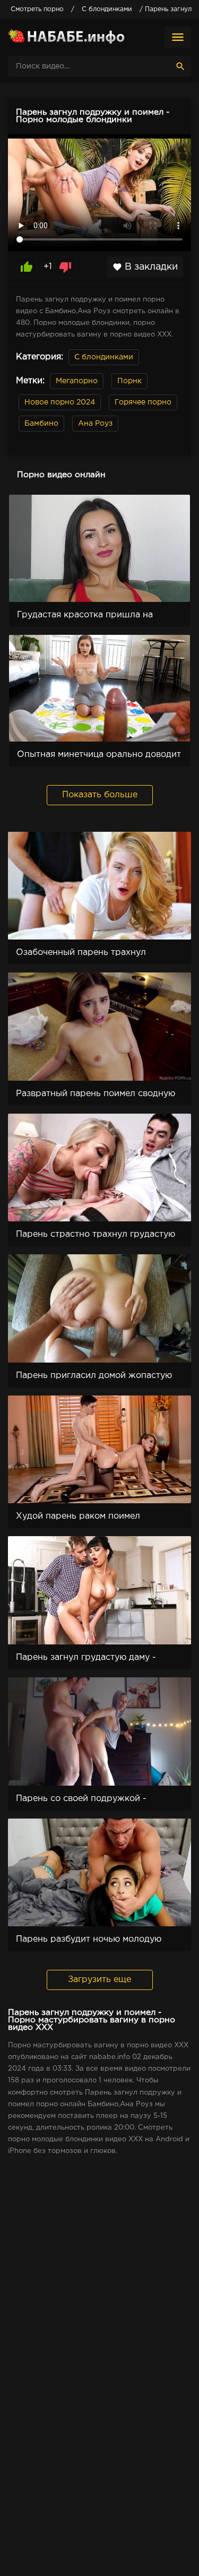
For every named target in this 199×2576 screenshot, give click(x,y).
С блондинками (104, 357)
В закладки (145, 267)
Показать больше (100, 795)
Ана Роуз (95, 424)
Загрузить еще (99, 1980)
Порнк (129, 381)
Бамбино (41, 424)
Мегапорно (77, 381)
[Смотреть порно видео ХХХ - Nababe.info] (66, 37)
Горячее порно (143, 402)
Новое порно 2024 (60, 402)
